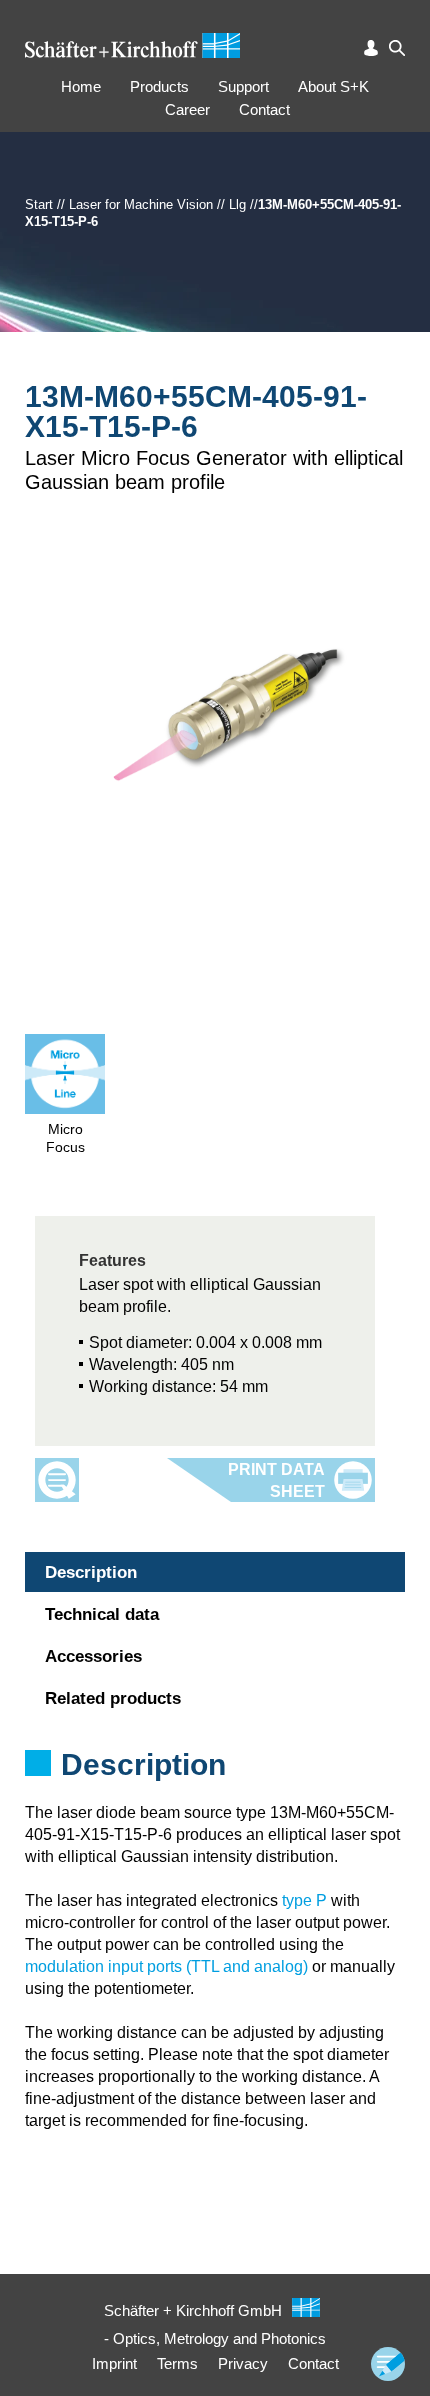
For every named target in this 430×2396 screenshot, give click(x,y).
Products (159, 86)
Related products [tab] (113, 1698)
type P (304, 1900)
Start (39, 204)
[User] (371, 48)
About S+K (333, 86)
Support (243, 86)
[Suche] (397, 48)
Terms (177, 2363)
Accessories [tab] (93, 1656)
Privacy (243, 2363)
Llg (237, 204)
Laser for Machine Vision (141, 204)
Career (187, 109)
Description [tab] (91, 1572)
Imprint (114, 2363)
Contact (264, 109)
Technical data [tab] (102, 1614)
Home (81, 86)
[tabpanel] (215, 1791)
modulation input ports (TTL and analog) (166, 1966)
